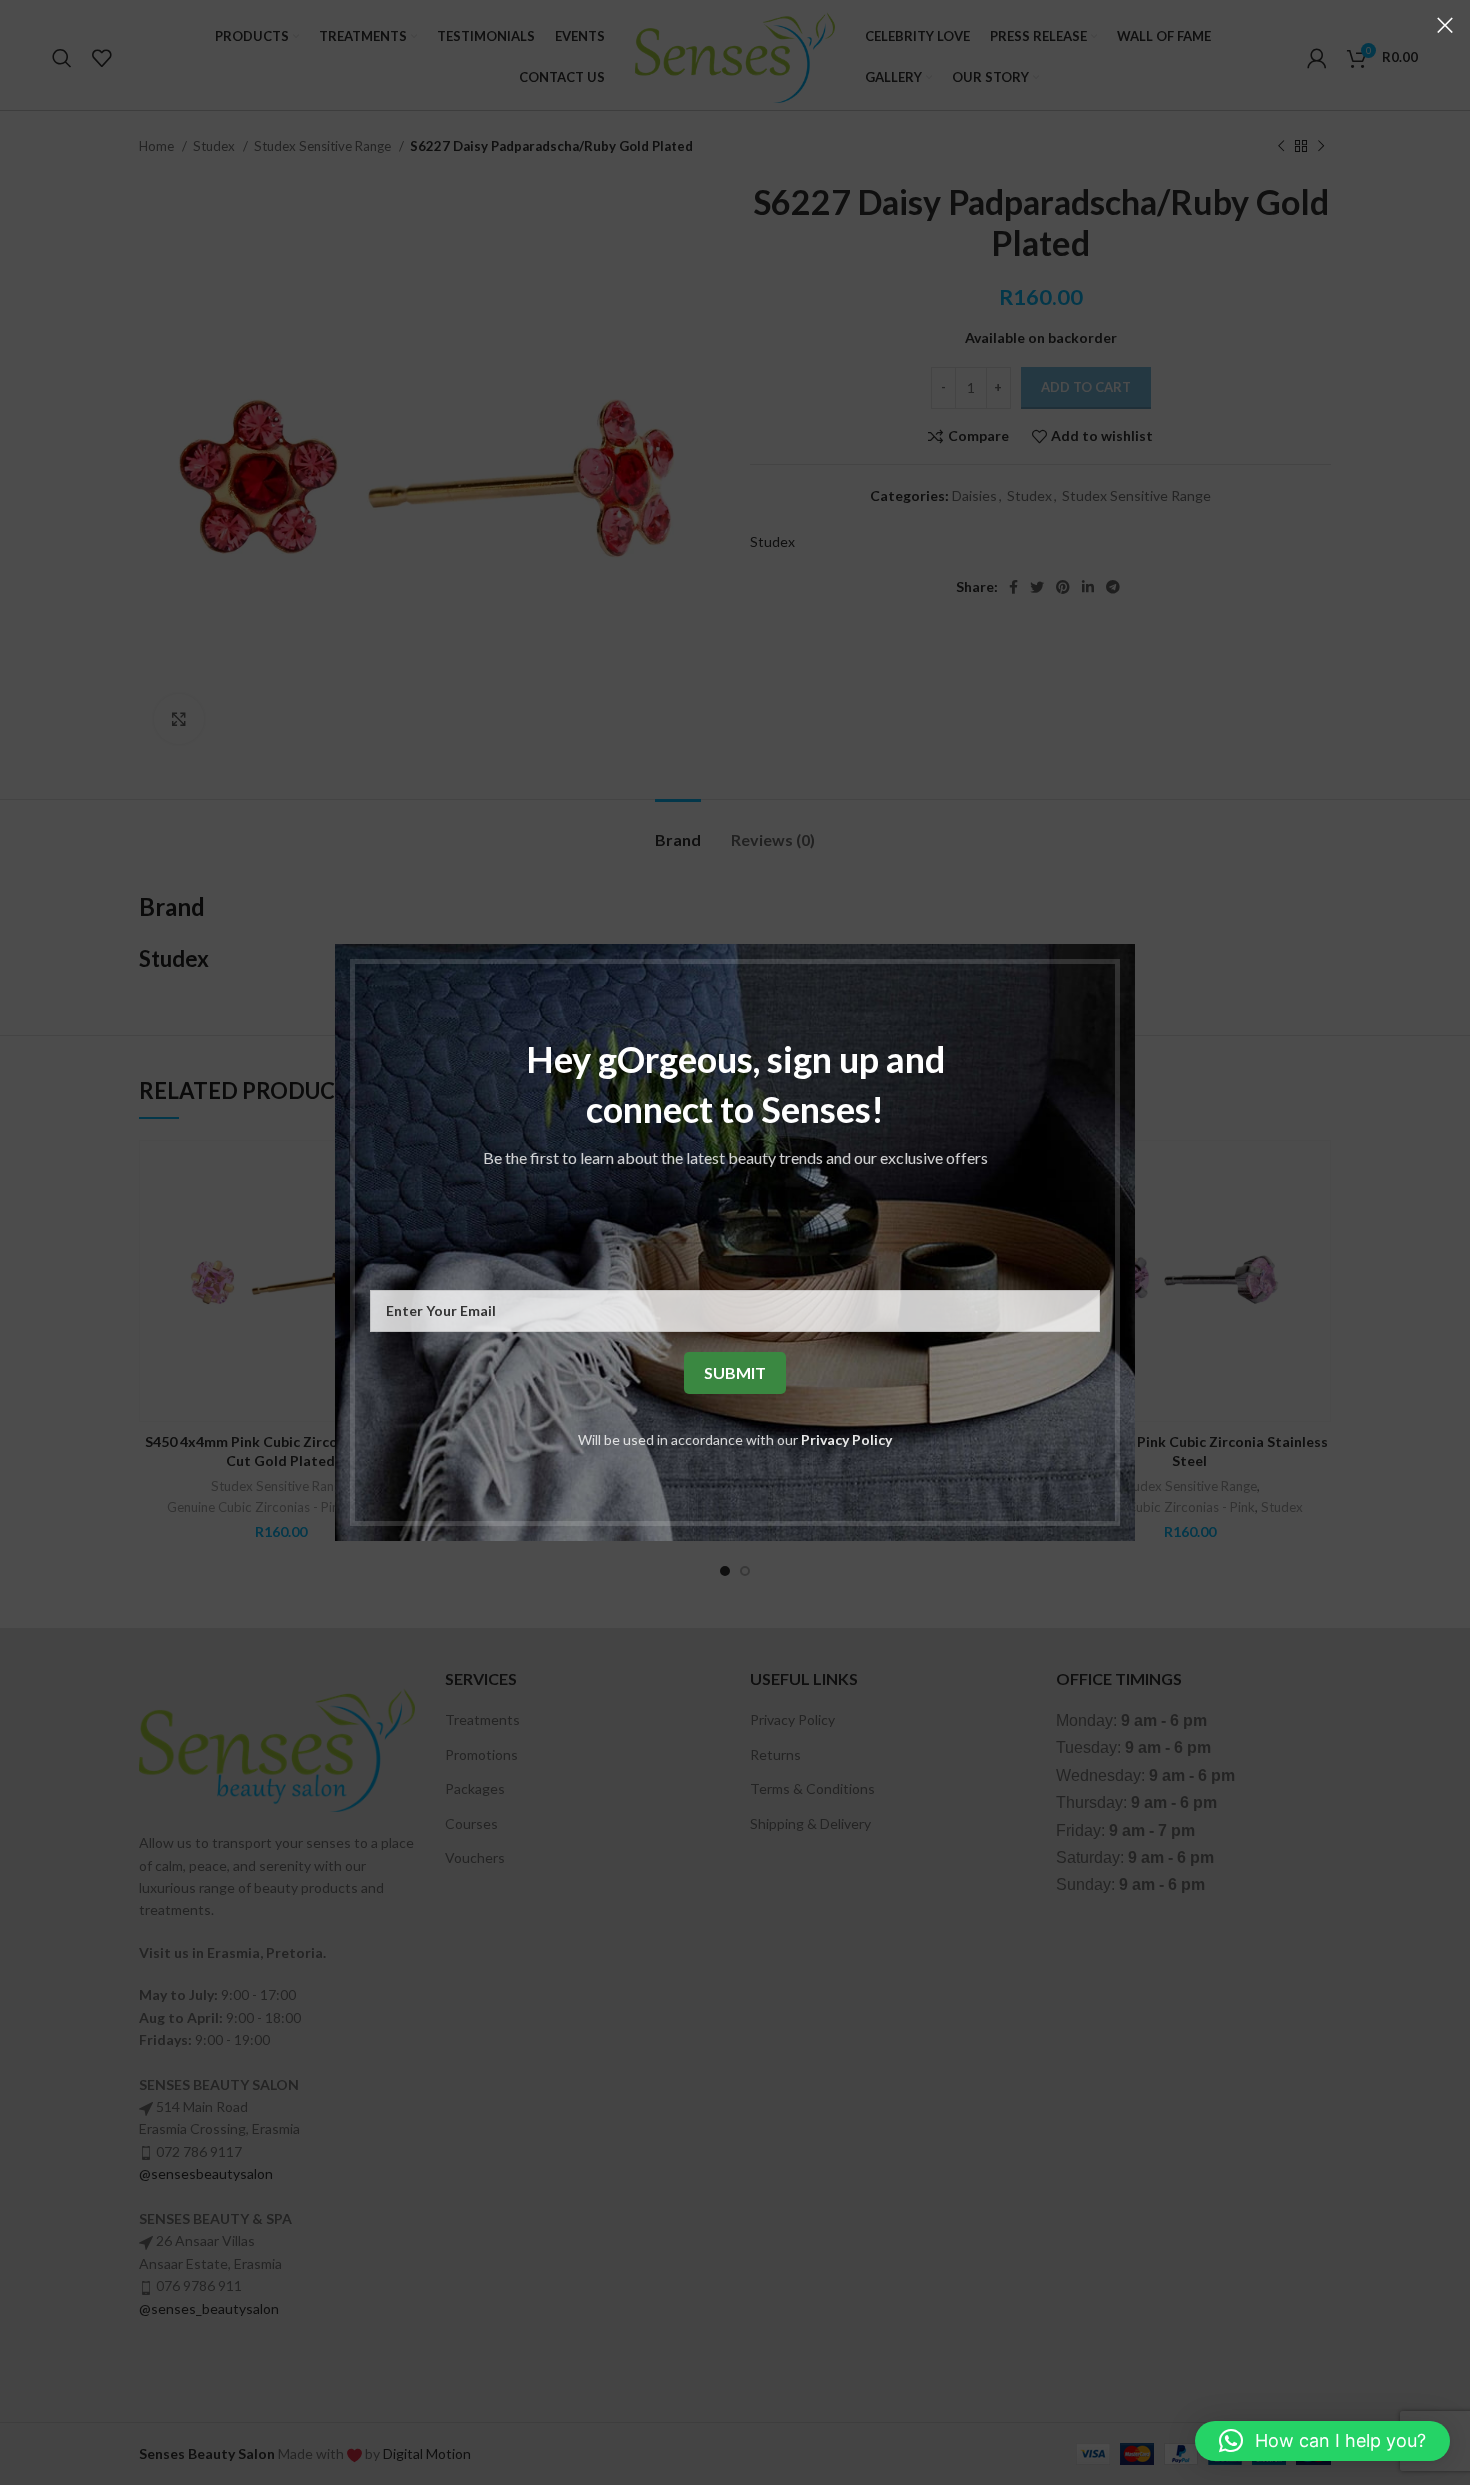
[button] (1322, 2441)
